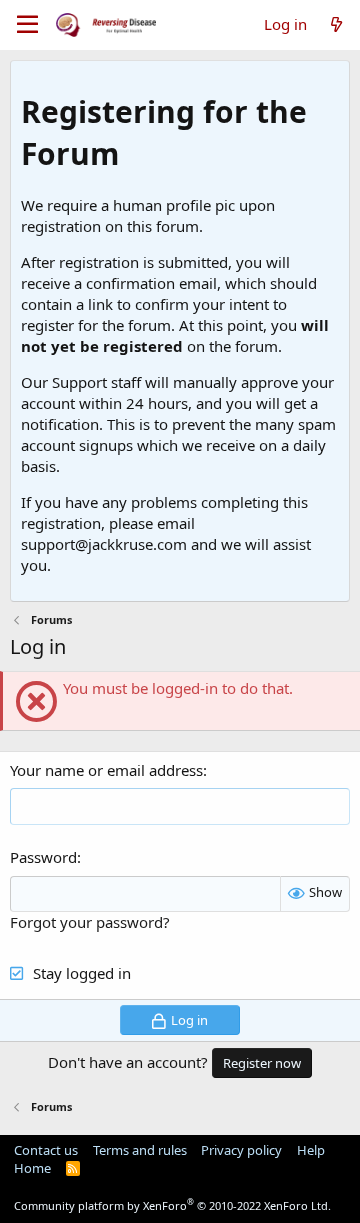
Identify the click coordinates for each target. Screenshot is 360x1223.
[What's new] (336, 24)
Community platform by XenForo (172, 1205)
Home (32, 1168)
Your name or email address (106, 770)
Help (311, 1150)
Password (43, 857)
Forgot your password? (90, 922)
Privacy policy (241, 1150)
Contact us (46, 1150)
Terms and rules (140, 1150)
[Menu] (27, 25)
